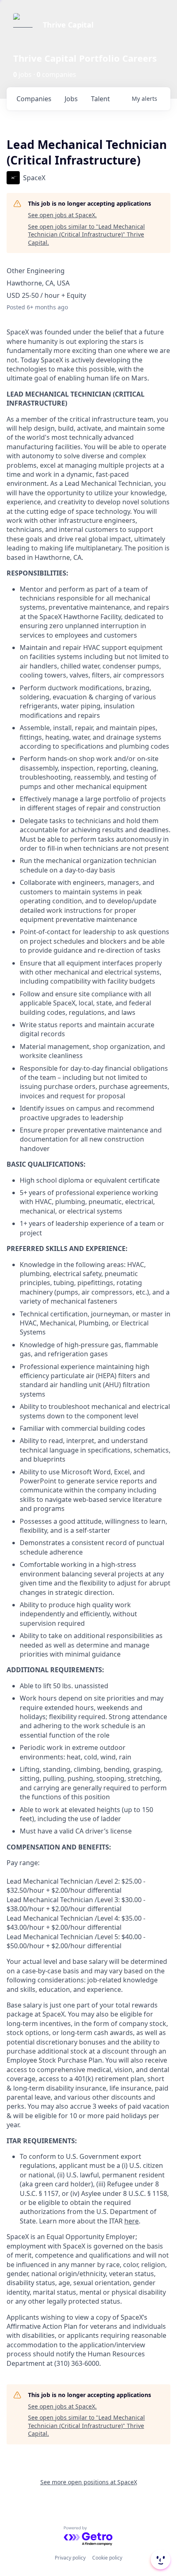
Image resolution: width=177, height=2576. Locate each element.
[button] (160, 2560)
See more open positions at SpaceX (89, 2482)
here (132, 2221)
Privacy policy (70, 2558)
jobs (71, 99)
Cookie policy (107, 2558)
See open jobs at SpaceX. (62, 215)
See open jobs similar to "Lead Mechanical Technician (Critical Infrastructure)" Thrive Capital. (86, 234)
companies (34, 99)
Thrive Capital (68, 25)
